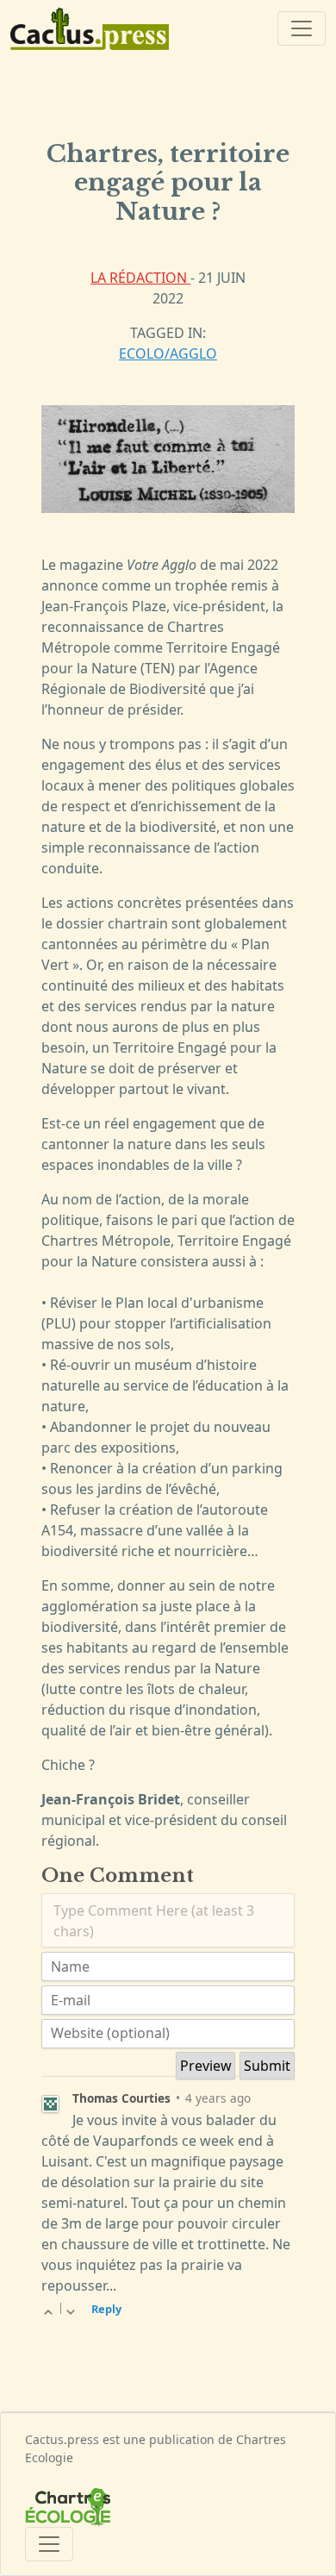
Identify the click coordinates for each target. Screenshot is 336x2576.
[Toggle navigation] (302, 28)
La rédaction (140, 278)
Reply (106, 2309)
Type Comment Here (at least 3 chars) (154, 1921)
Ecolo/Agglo (168, 353)
